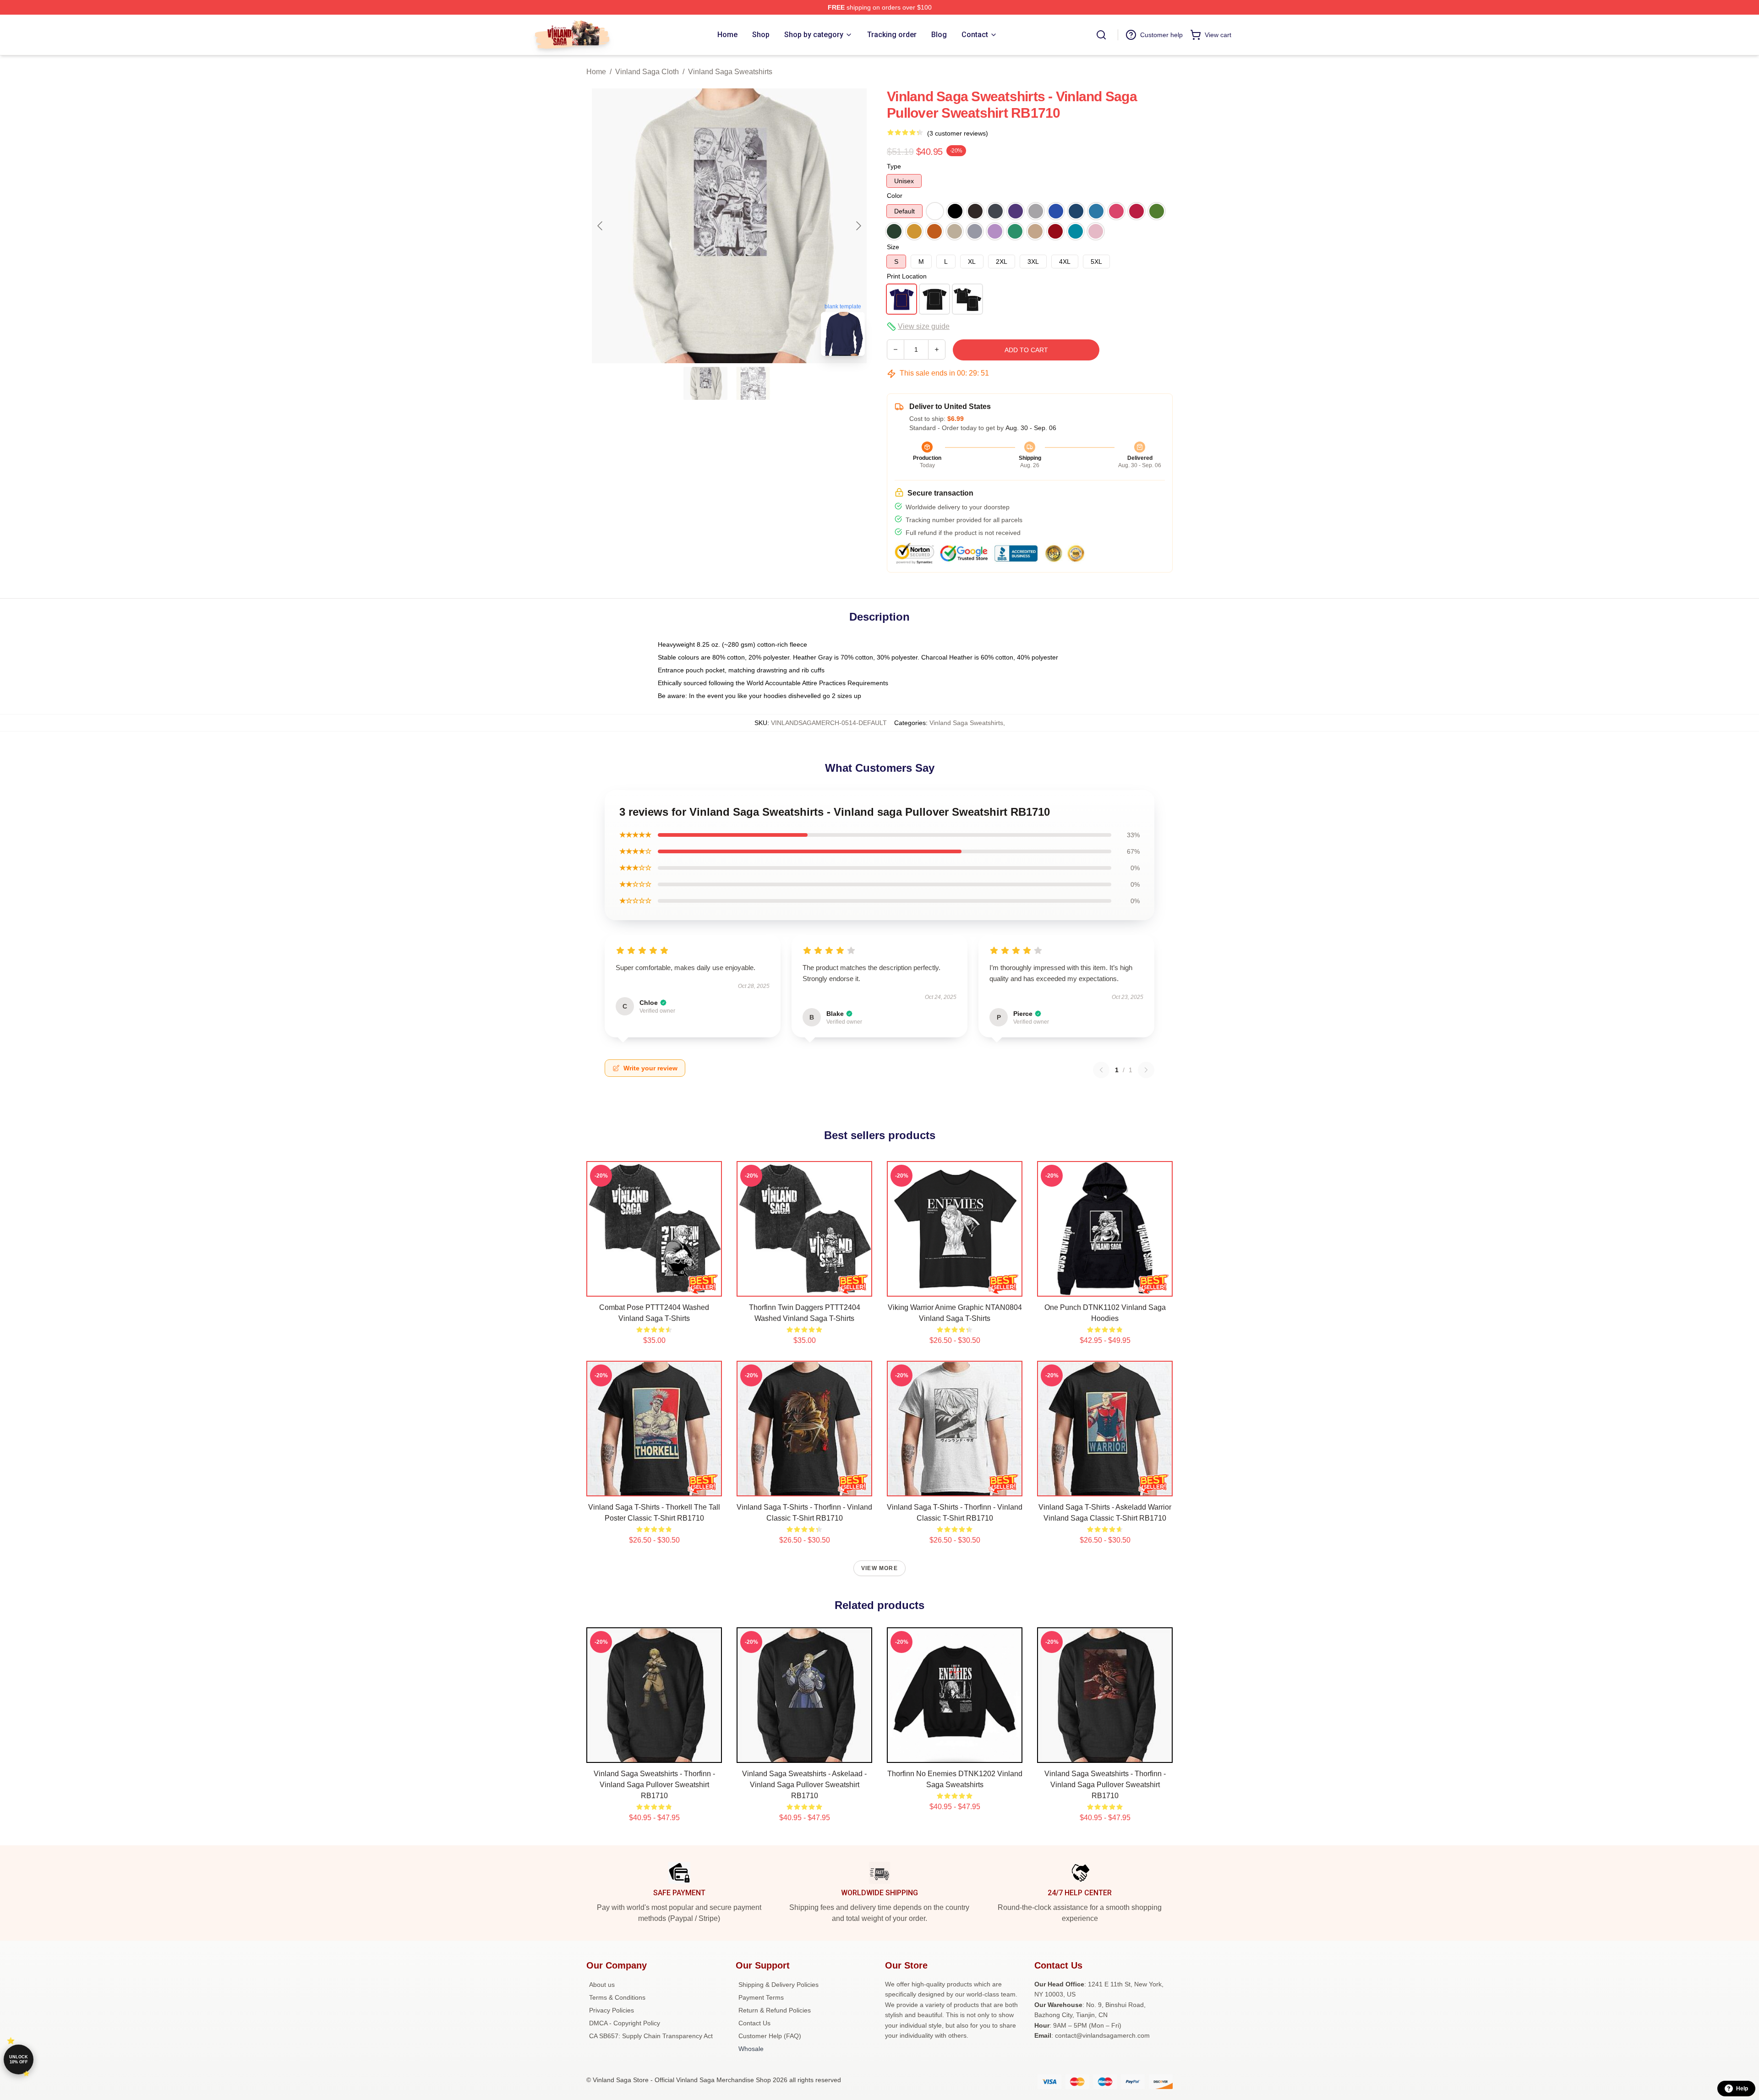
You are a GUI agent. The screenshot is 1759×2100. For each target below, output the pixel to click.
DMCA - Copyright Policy (625, 2023)
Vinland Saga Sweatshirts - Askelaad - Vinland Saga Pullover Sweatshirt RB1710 (804, 1785)
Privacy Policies (612, 2010)
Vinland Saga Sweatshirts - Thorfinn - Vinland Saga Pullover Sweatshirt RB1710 (654, 1785)
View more (879, 1568)
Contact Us (754, 2023)
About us (602, 1985)
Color (895, 196)
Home (596, 72)
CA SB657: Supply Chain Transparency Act (651, 2036)
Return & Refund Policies (775, 2010)
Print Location (907, 276)
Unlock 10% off (19, 2059)
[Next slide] (858, 226)
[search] (1101, 35)
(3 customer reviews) (958, 133)
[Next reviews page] (1146, 1070)
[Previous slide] (601, 226)
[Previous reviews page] (1101, 1070)
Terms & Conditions (617, 1997)
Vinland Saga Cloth (647, 72)
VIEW (654, 1287)
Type (894, 166)
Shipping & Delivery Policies (778, 1985)
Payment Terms (761, 1997)
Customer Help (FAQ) (770, 2036)
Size (893, 247)
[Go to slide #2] (753, 383)
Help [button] (1742, 2089)
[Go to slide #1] (705, 383)
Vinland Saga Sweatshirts (730, 72)
